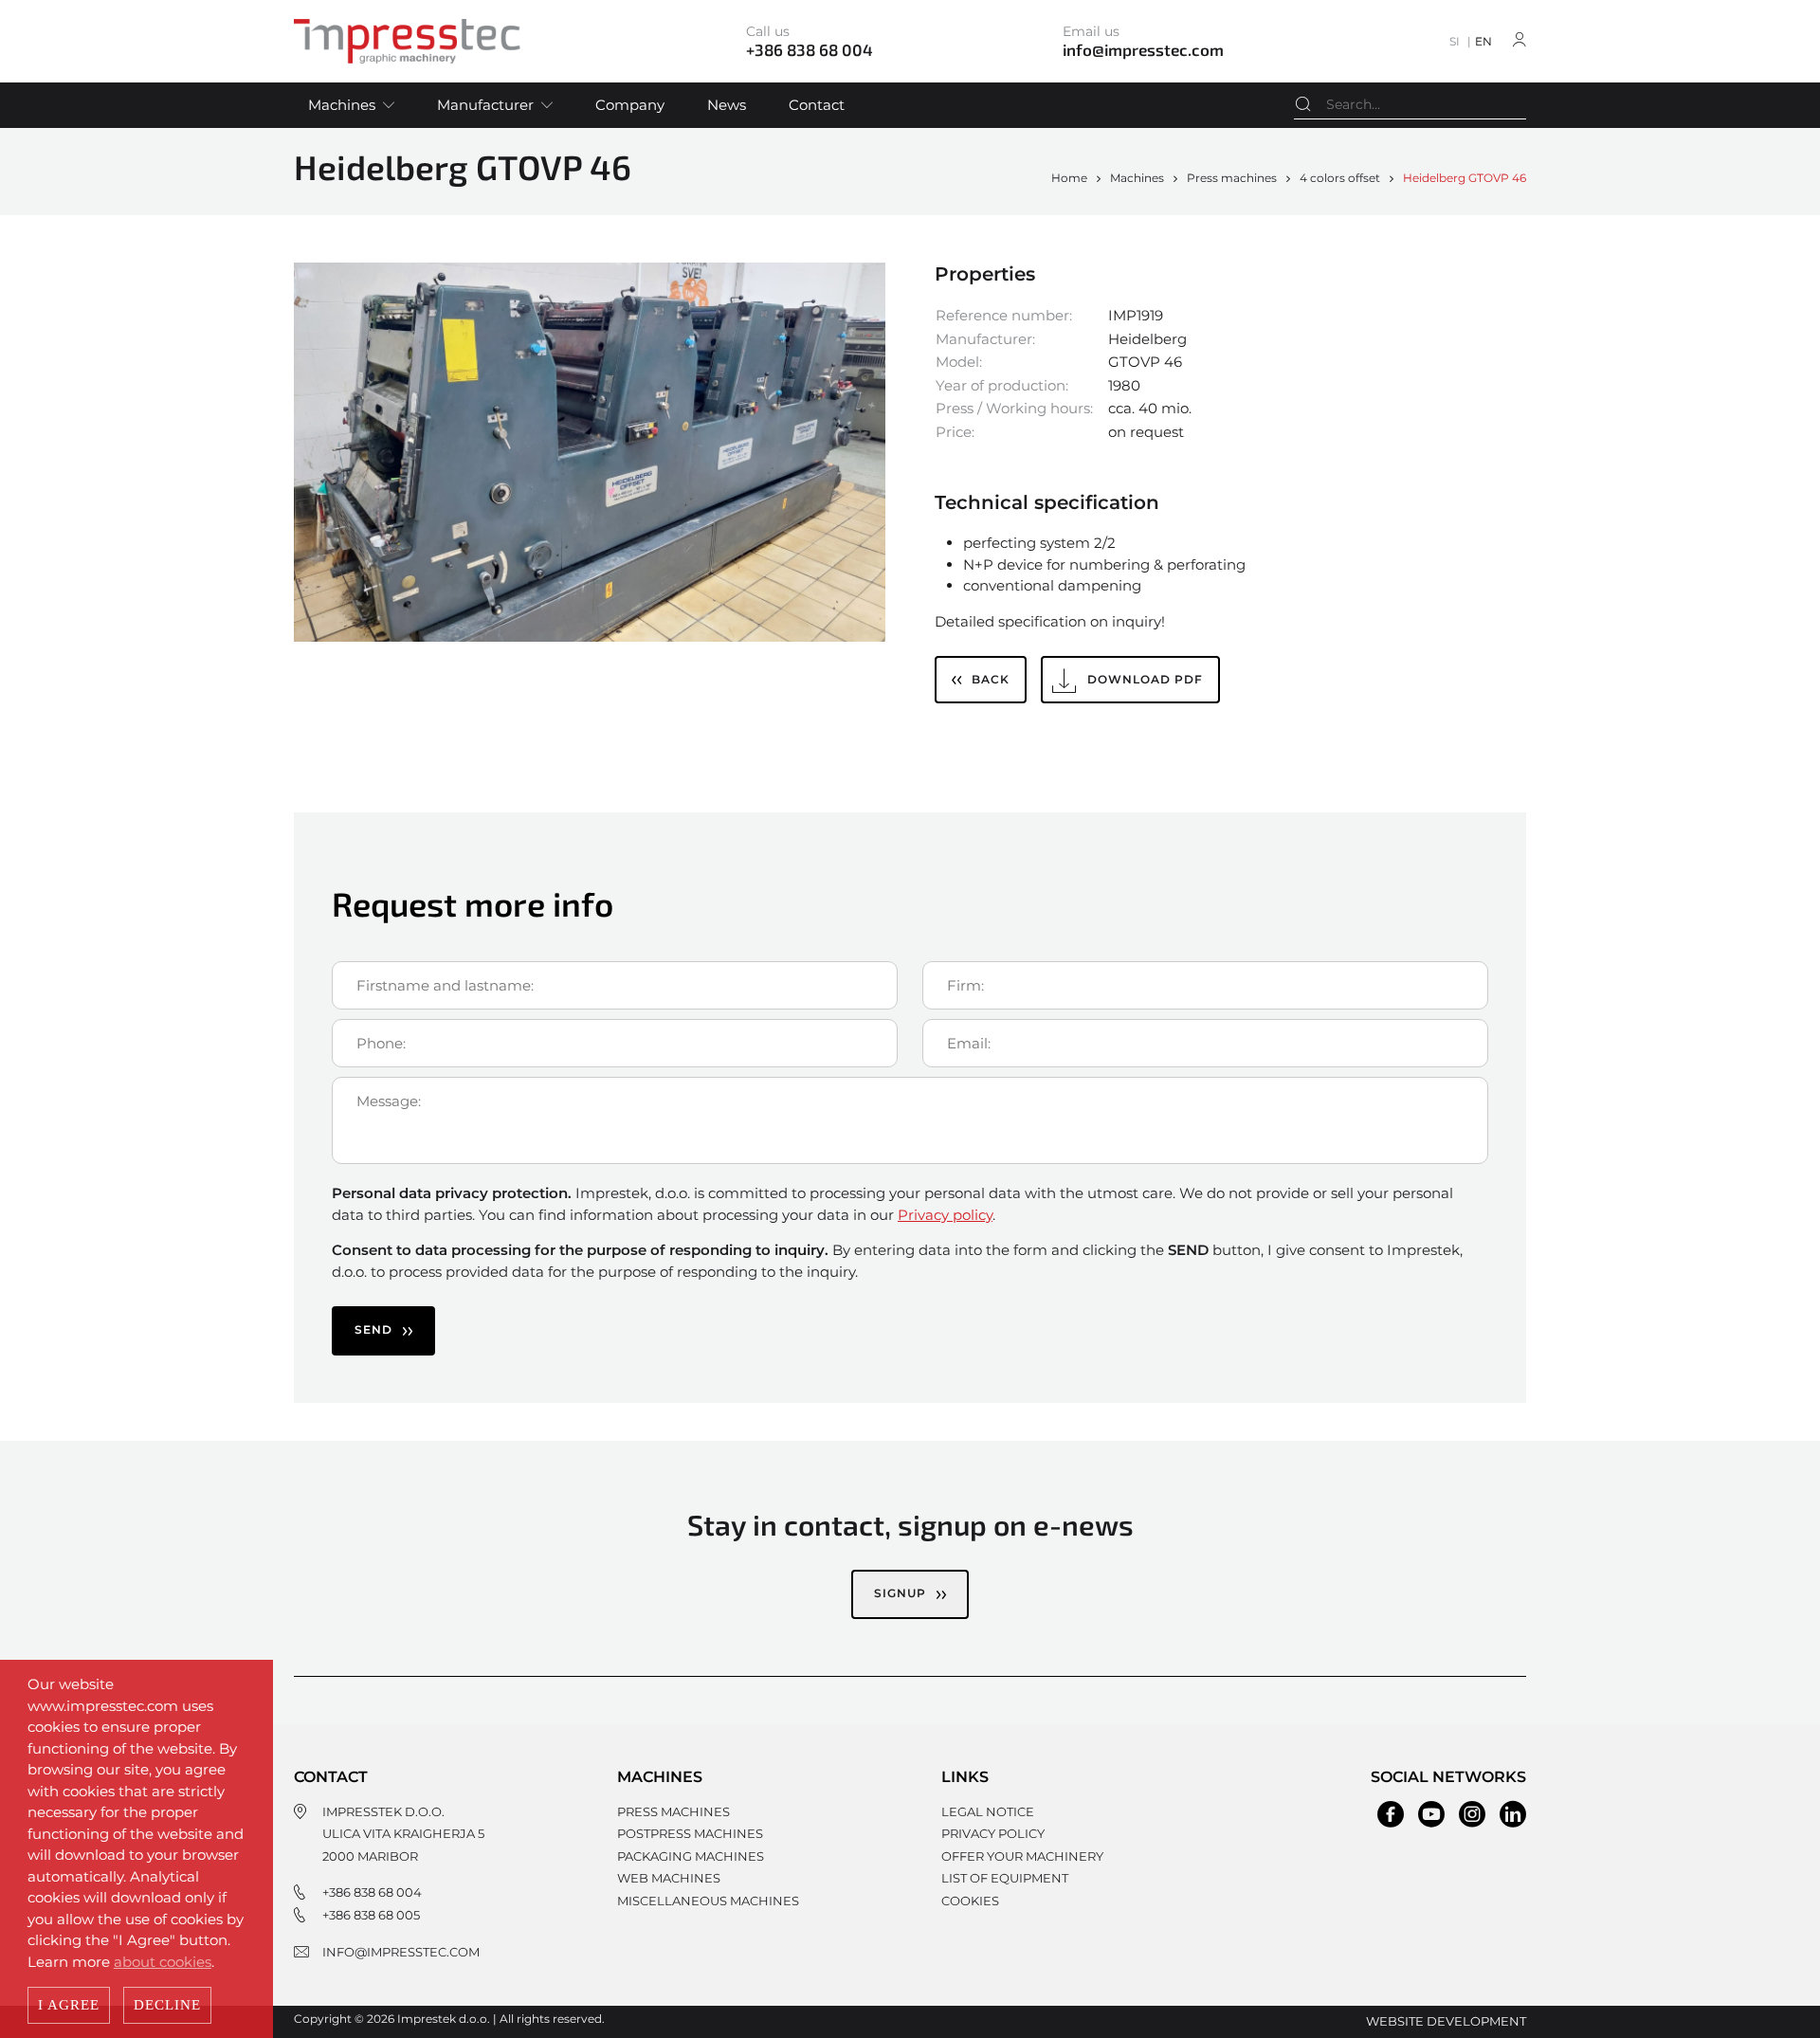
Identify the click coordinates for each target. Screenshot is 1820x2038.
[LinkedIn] (1513, 1814)
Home (1069, 178)
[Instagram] (1472, 1814)
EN (1483, 41)
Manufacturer (485, 105)
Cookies (970, 1901)
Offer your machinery (1022, 1856)
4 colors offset (1340, 178)
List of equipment (1005, 1878)
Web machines (669, 1878)
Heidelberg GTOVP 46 (1465, 178)
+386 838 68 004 (372, 1892)
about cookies (163, 1962)
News (727, 105)
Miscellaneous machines (708, 1901)
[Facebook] (1391, 1814)
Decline (167, 2005)
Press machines (1232, 178)
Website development (1446, 2021)
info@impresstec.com (401, 1952)
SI (1455, 41)
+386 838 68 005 (371, 1915)
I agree (69, 2005)
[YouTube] (1431, 1814)
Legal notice (988, 1811)
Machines (342, 105)
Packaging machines (691, 1856)
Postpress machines (690, 1833)
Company (630, 105)
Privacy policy (945, 1215)
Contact (817, 105)
